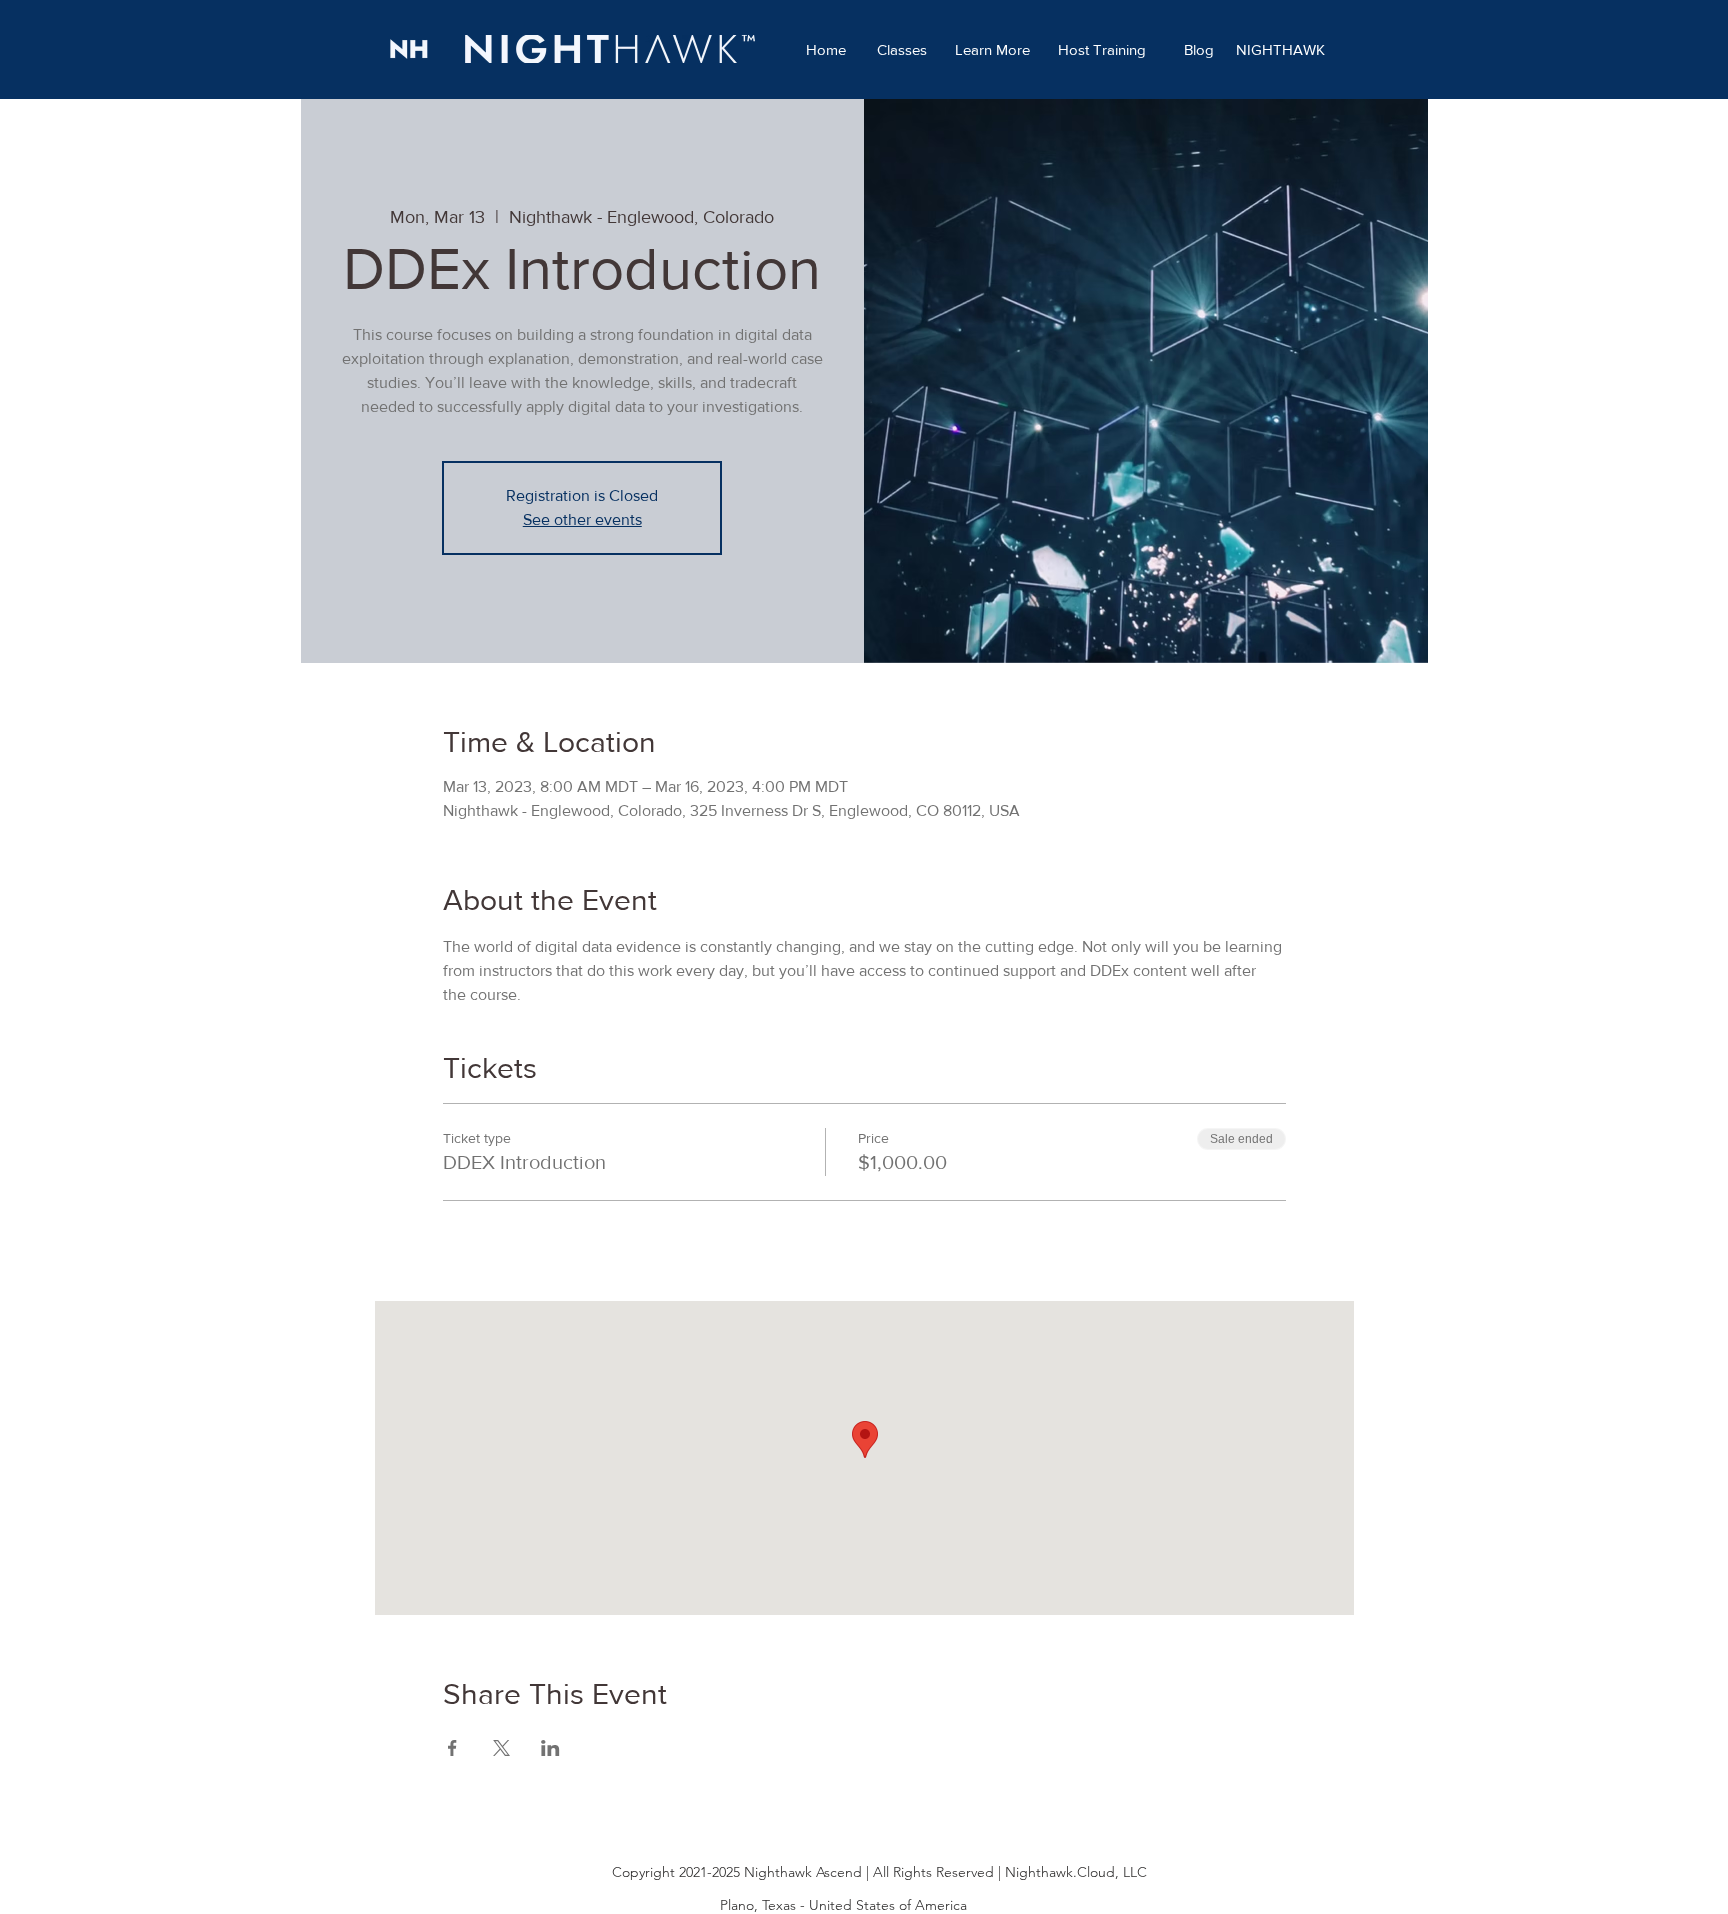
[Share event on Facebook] (452, 1748)
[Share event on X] (501, 1748)
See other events (582, 519)
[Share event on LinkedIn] (550, 1748)
